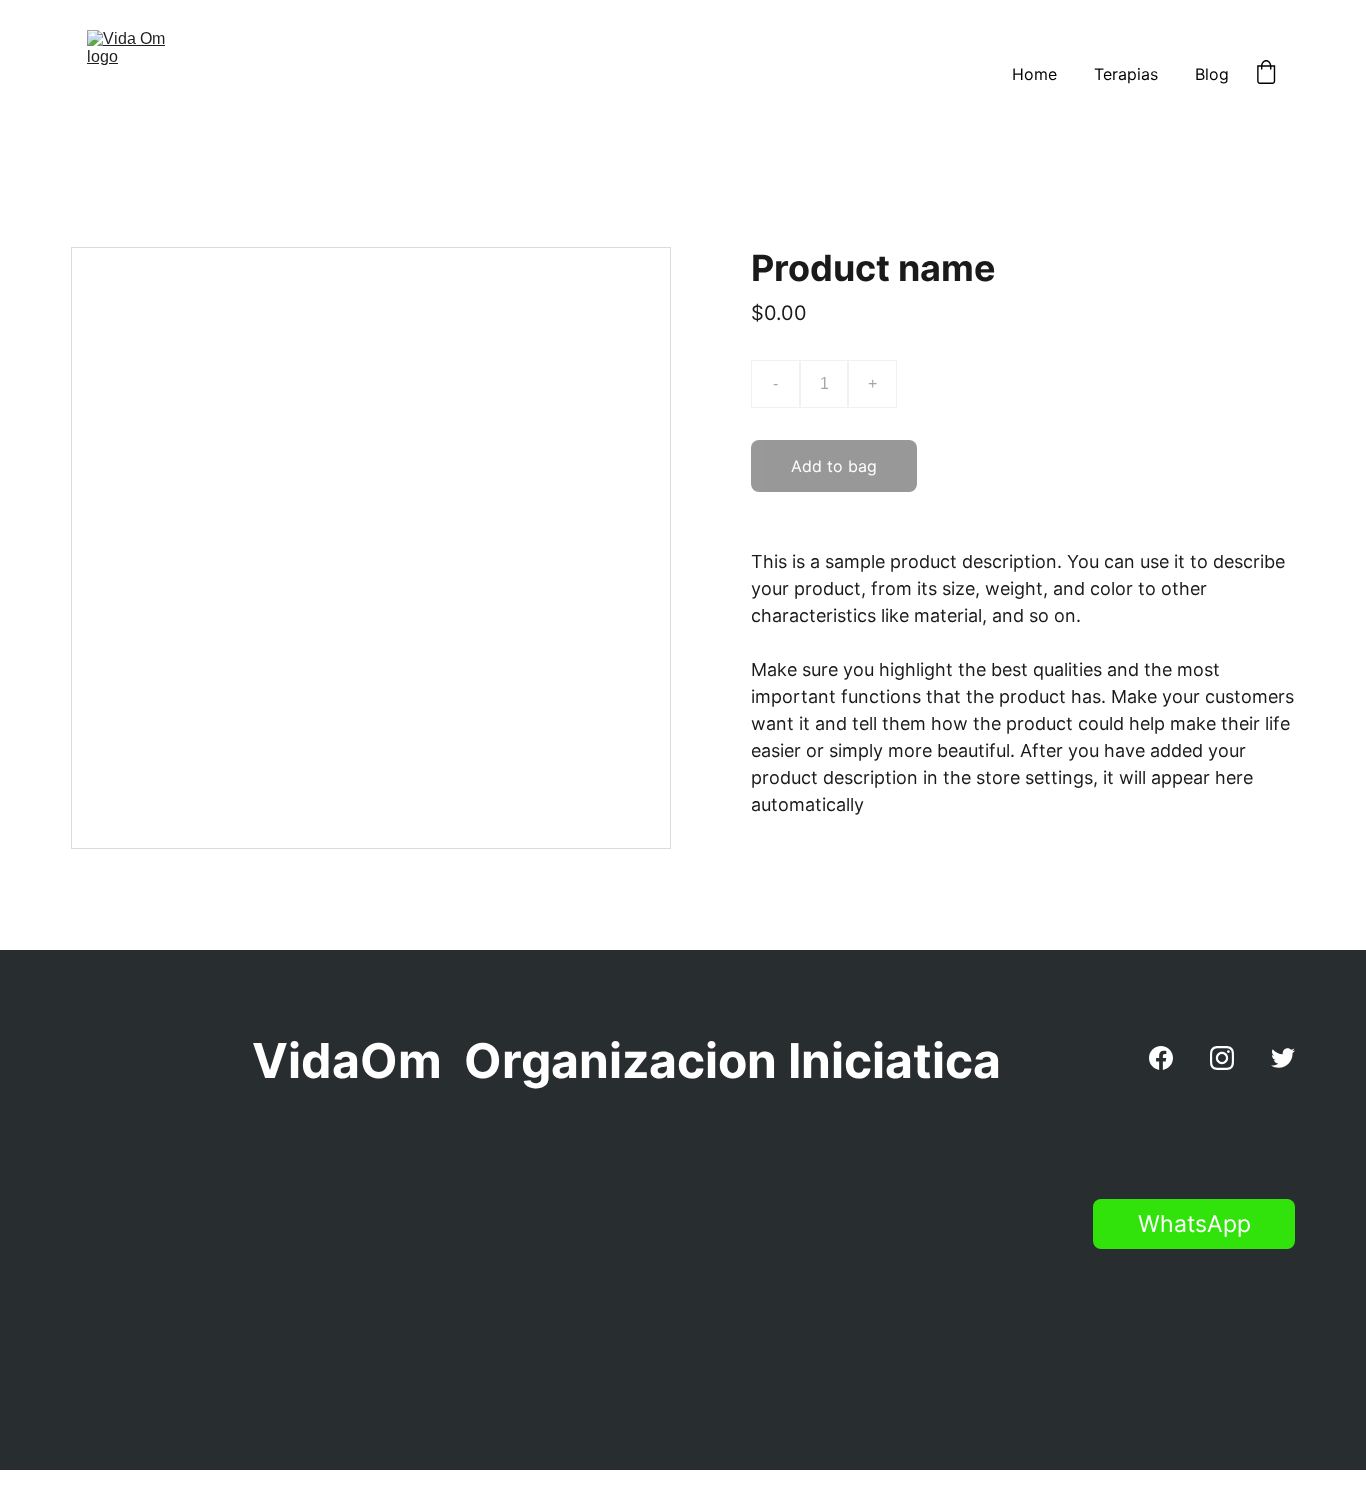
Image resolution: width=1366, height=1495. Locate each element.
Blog (1212, 74)
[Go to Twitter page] (1283, 1058)
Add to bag (834, 466)
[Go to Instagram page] (1222, 1058)
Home (1034, 74)
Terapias (1126, 74)
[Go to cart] (1266, 74)
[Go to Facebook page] (1161, 1058)
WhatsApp (1194, 1224)
